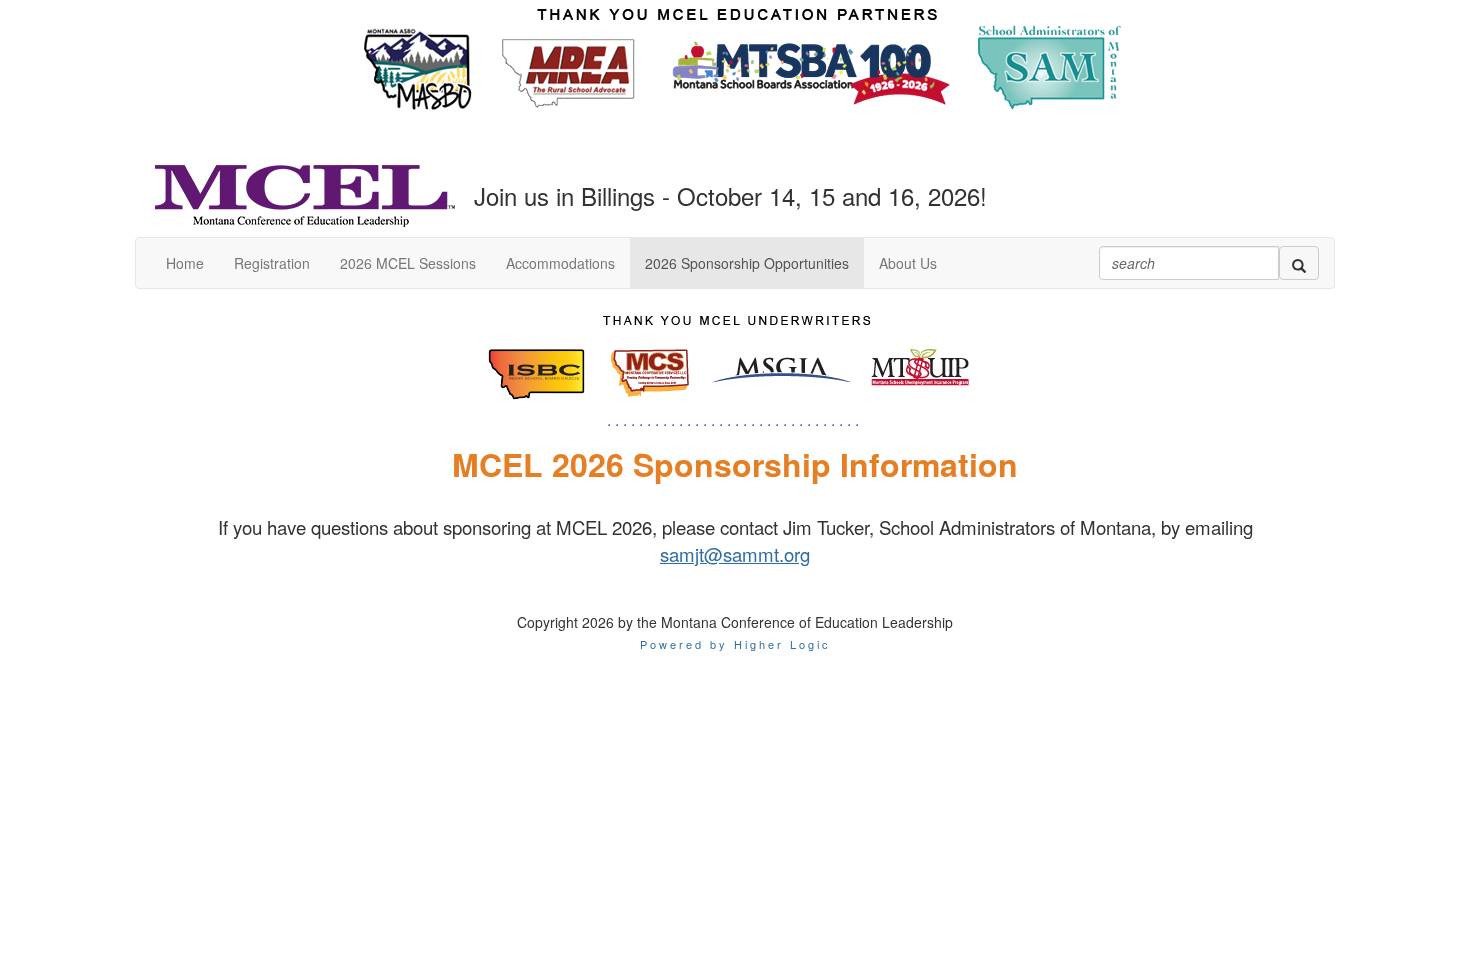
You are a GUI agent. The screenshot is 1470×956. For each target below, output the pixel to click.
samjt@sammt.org (735, 554)
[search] (1299, 263)
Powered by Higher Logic (735, 644)
